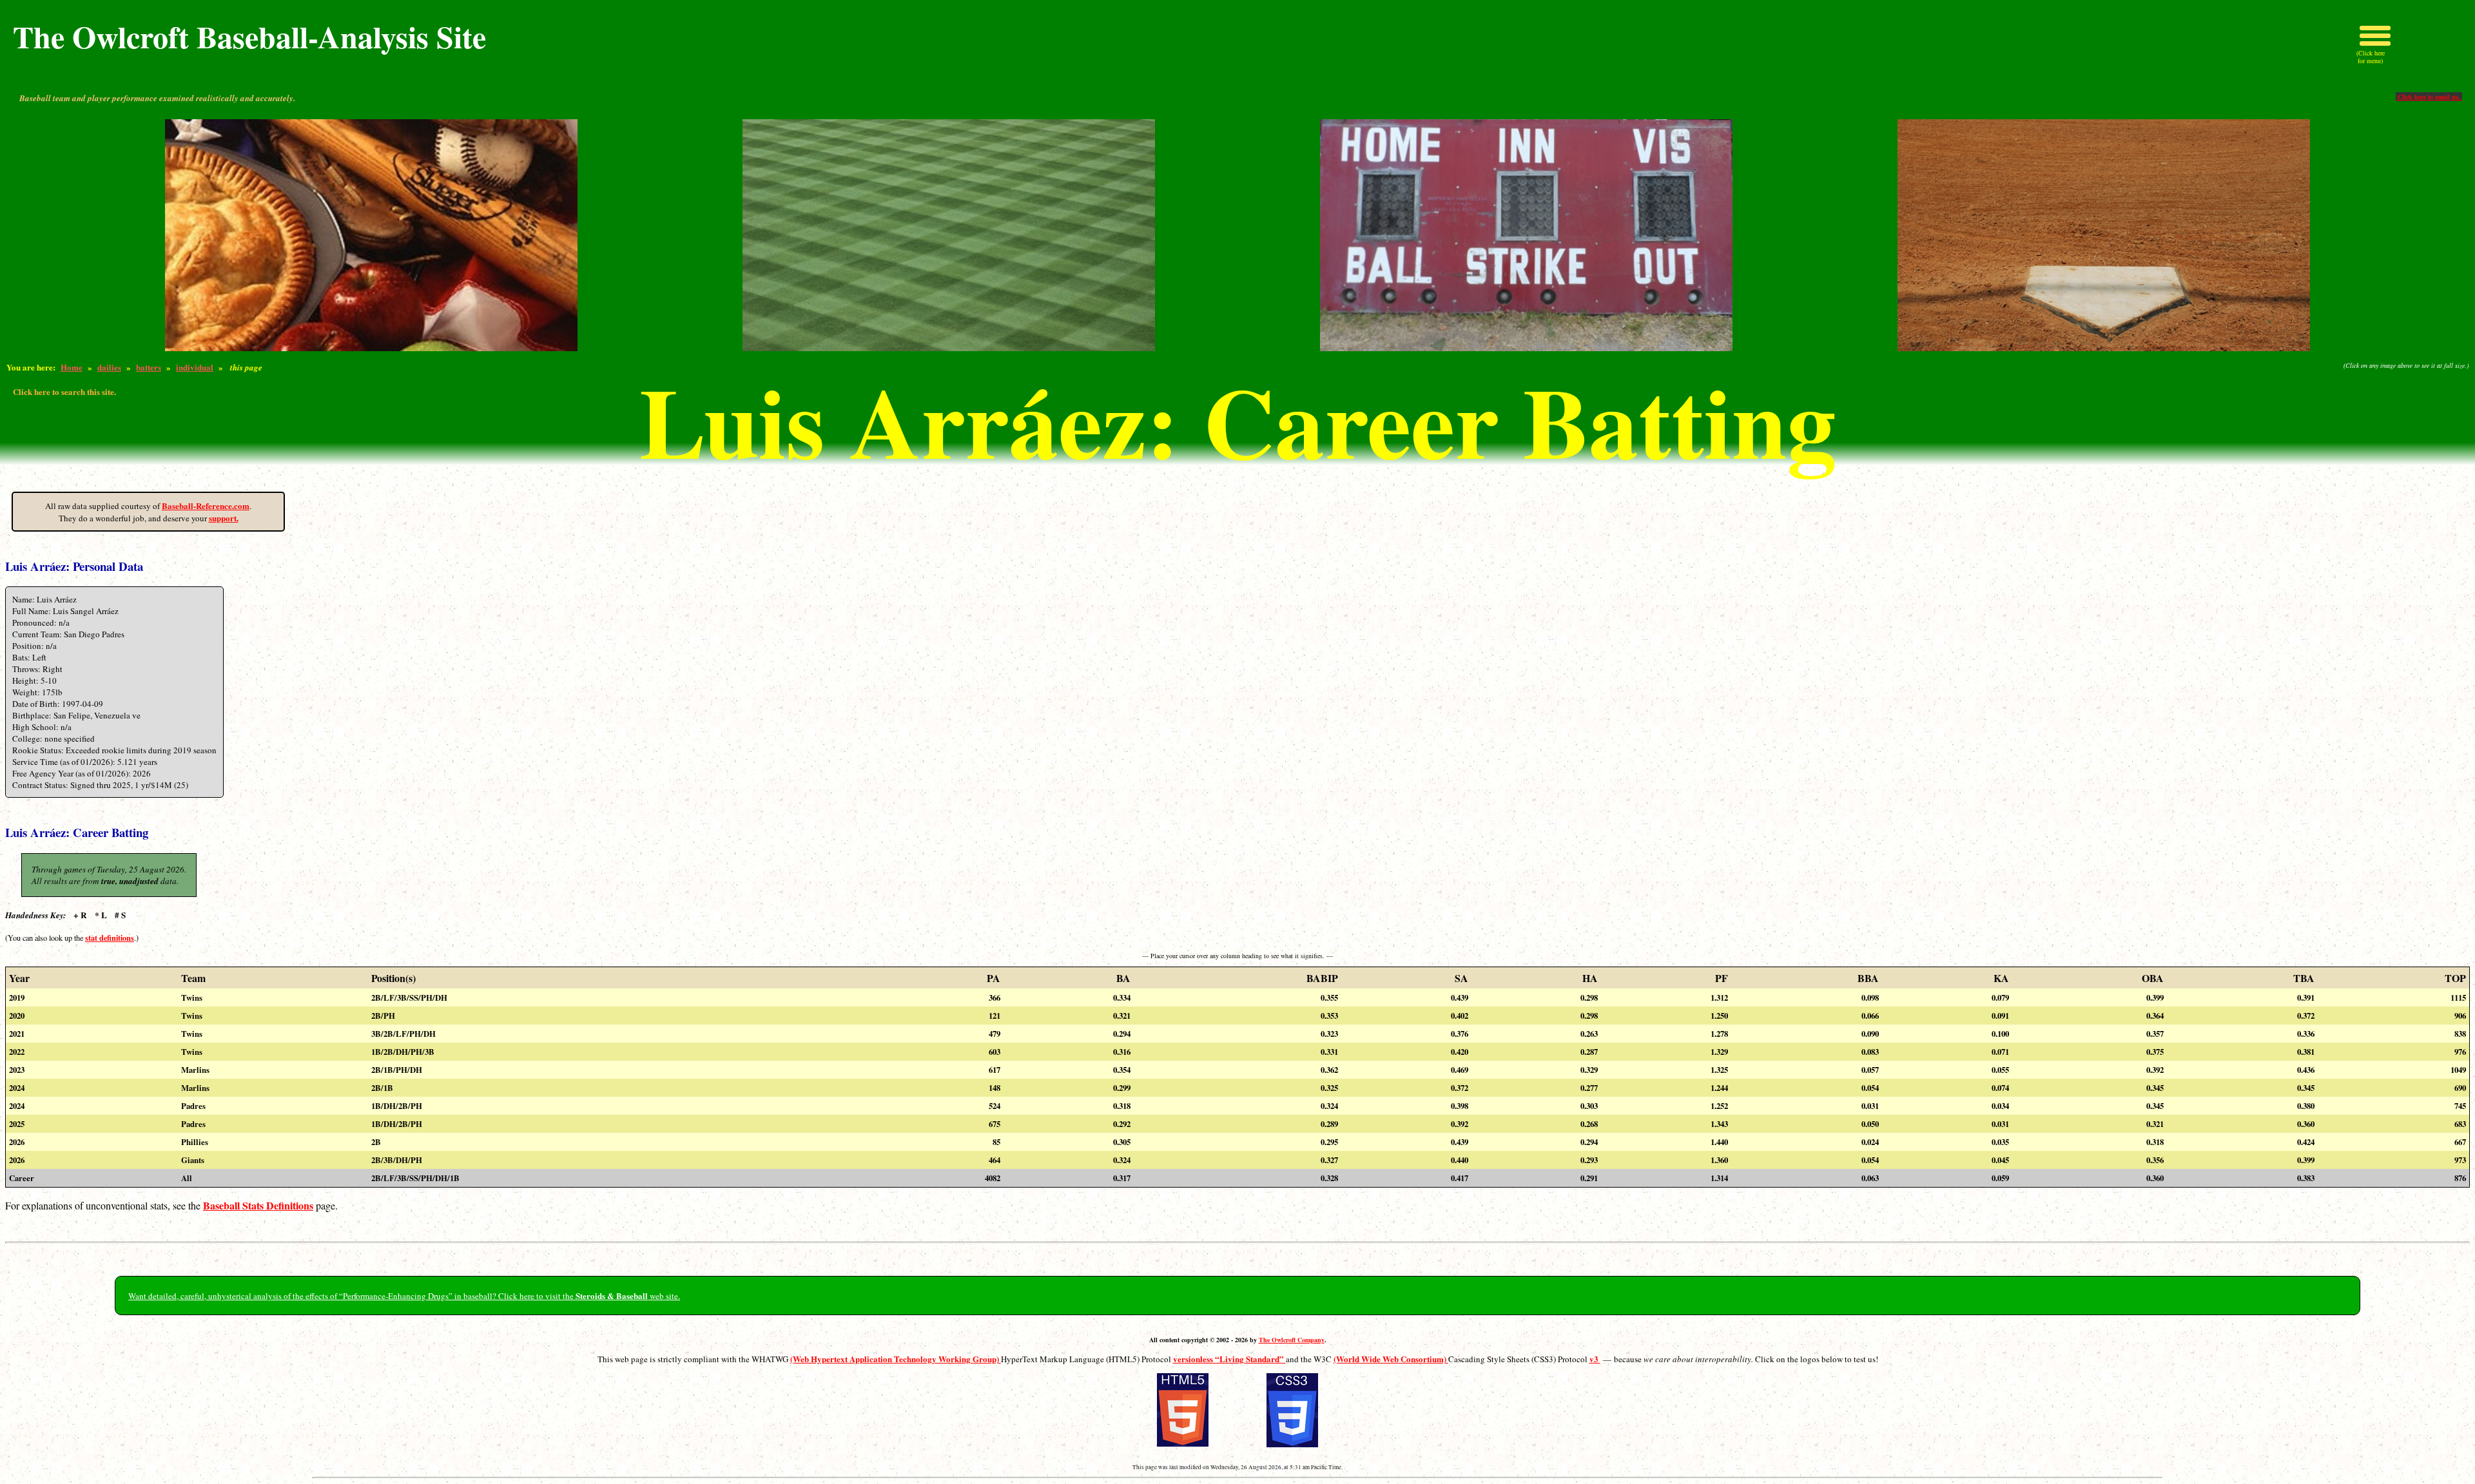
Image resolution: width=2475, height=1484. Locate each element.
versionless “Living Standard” (1229, 1359)
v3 (1595, 1359)
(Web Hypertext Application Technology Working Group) (896, 1359)
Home (72, 367)
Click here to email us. (2429, 97)
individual (195, 367)
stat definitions (110, 938)
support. (224, 518)
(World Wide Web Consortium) (1391, 1359)
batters (149, 367)
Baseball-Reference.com (206, 506)
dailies (109, 367)
